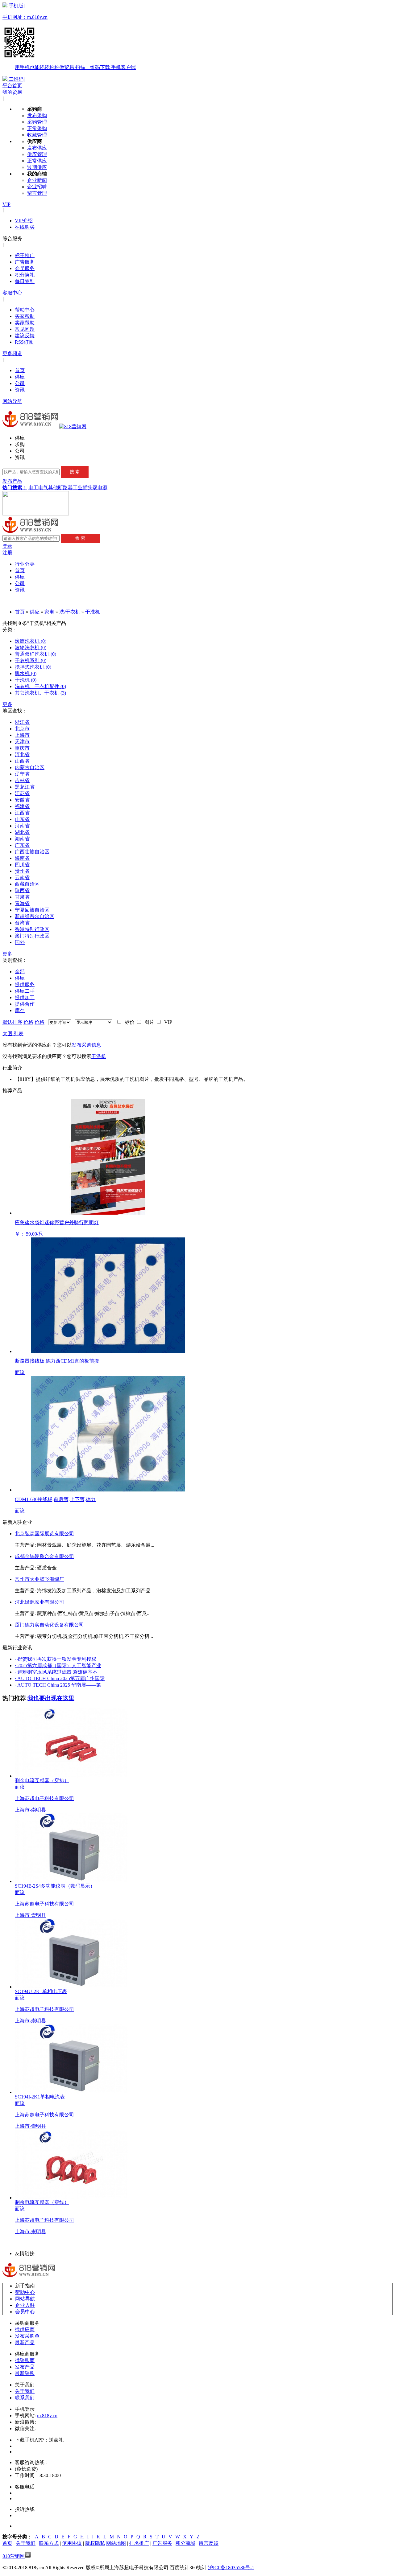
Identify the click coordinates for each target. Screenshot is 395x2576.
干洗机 (93, 612)
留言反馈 (209, 2543)
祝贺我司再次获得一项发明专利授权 (56, 1659)
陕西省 (22, 890)
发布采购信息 (86, 1045)
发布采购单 (27, 2336)
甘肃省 (22, 897)
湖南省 (22, 839)
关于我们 (25, 2391)
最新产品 (25, 2342)
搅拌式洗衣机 (33, 667)
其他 (53, 488)
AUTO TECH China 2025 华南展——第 (58, 1685)
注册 (7, 553)
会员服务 (25, 268)
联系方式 (49, 2543)
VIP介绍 (24, 221)
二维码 (16, 79)
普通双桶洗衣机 (35, 654)
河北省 (22, 755)
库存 (20, 1010)
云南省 (22, 878)
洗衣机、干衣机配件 (40, 686)
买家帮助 (25, 316)
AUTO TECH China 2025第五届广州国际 (60, 1678)
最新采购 (25, 2373)
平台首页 (12, 86)
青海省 (22, 903)
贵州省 (22, 871)
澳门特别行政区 (32, 936)
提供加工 (25, 997)
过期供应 (37, 167)
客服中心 (12, 293)
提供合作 (25, 1004)
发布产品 (12, 481)
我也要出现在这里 (51, 1698)
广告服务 (25, 262)
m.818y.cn (47, 2416)
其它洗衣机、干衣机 (40, 693)
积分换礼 (25, 275)
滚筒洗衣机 (31, 641)
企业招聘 (37, 187)
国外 (20, 942)
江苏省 (22, 793)
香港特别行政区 (32, 929)
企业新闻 (37, 180)
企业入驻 (25, 2305)
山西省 (22, 761)
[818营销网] (73, 427)
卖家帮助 (25, 323)
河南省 (22, 826)
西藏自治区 (27, 884)
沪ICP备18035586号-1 (231, 2568)
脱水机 (26, 673)
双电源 (100, 488)
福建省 (22, 806)
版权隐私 (95, 2543)
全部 (20, 972)
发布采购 (37, 115)
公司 (20, 383)
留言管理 (37, 193)
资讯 (20, 390)
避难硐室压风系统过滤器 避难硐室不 (56, 1672)
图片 (148, 1022)
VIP (6, 204)
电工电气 (38, 488)
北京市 (22, 729)
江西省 (22, 813)
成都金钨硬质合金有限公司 (44, 1556)
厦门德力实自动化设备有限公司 (49, 1625)
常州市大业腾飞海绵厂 (39, 1579)
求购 (20, 444)
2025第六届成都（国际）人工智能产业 (58, 1665)
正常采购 (37, 128)
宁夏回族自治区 (32, 910)
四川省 (22, 865)
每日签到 (25, 281)
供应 (20, 377)
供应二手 (25, 991)
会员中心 (25, 2312)
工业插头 (83, 488)
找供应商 (25, 2330)
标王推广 (25, 255)
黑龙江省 (25, 787)
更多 (7, 704)
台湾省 (22, 923)
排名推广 (139, 2543)
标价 (128, 1022)
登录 (7, 546)
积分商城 (185, 2543)
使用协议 (72, 2543)
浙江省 (22, 722)
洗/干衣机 (70, 612)
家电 (49, 612)
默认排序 (12, 1022)
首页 (20, 370)
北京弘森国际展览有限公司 (44, 1534)
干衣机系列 (31, 660)
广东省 (22, 845)
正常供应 (37, 161)
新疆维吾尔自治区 (35, 916)
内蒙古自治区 (30, 767)
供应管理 (37, 154)
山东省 (22, 819)
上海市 (22, 735)
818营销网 (14, 2556)
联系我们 (25, 2398)
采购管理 (37, 122)
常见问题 (25, 329)
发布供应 (37, 148)
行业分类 (25, 564)
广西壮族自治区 (32, 852)
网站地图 (116, 2543)
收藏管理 (37, 135)
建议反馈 (25, 336)
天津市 (22, 742)
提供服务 (25, 984)
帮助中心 (25, 310)
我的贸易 (12, 92)
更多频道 (12, 353)
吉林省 (22, 780)
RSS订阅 (24, 342)
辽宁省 (22, 774)
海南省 (22, 858)
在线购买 (25, 227)
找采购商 (25, 2360)
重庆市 (22, 748)
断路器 (65, 488)
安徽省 (22, 800)
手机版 (69, 37)
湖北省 (22, 832)
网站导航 (12, 401)
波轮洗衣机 (31, 648)
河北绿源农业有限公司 (39, 1602)
